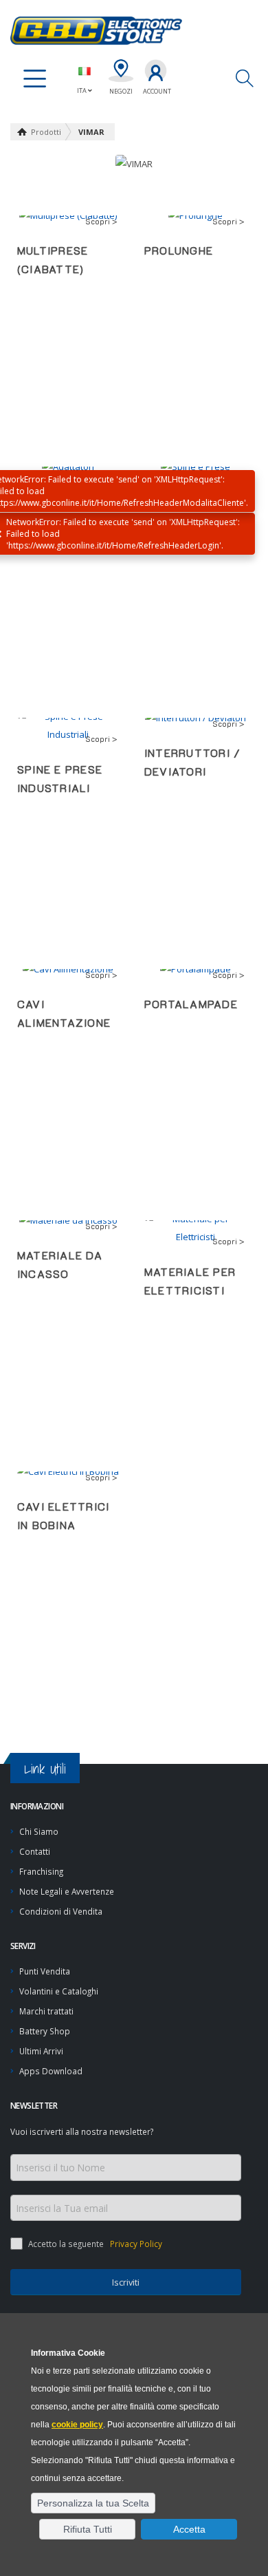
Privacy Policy (135, 2244)
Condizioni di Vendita (61, 1911)
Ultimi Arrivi (41, 2051)
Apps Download (51, 2071)
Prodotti (46, 132)
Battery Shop (45, 2031)
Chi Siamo (39, 1831)
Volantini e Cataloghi (59, 1991)
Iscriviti (126, 2282)
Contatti (35, 1851)
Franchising (41, 1871)
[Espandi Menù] (35, 79)
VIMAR (91, 132)
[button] (93, 2503)
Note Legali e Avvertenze (67, 1891)
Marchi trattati (46, 2011)
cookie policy (77, 2425)
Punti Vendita (45, 1971)
